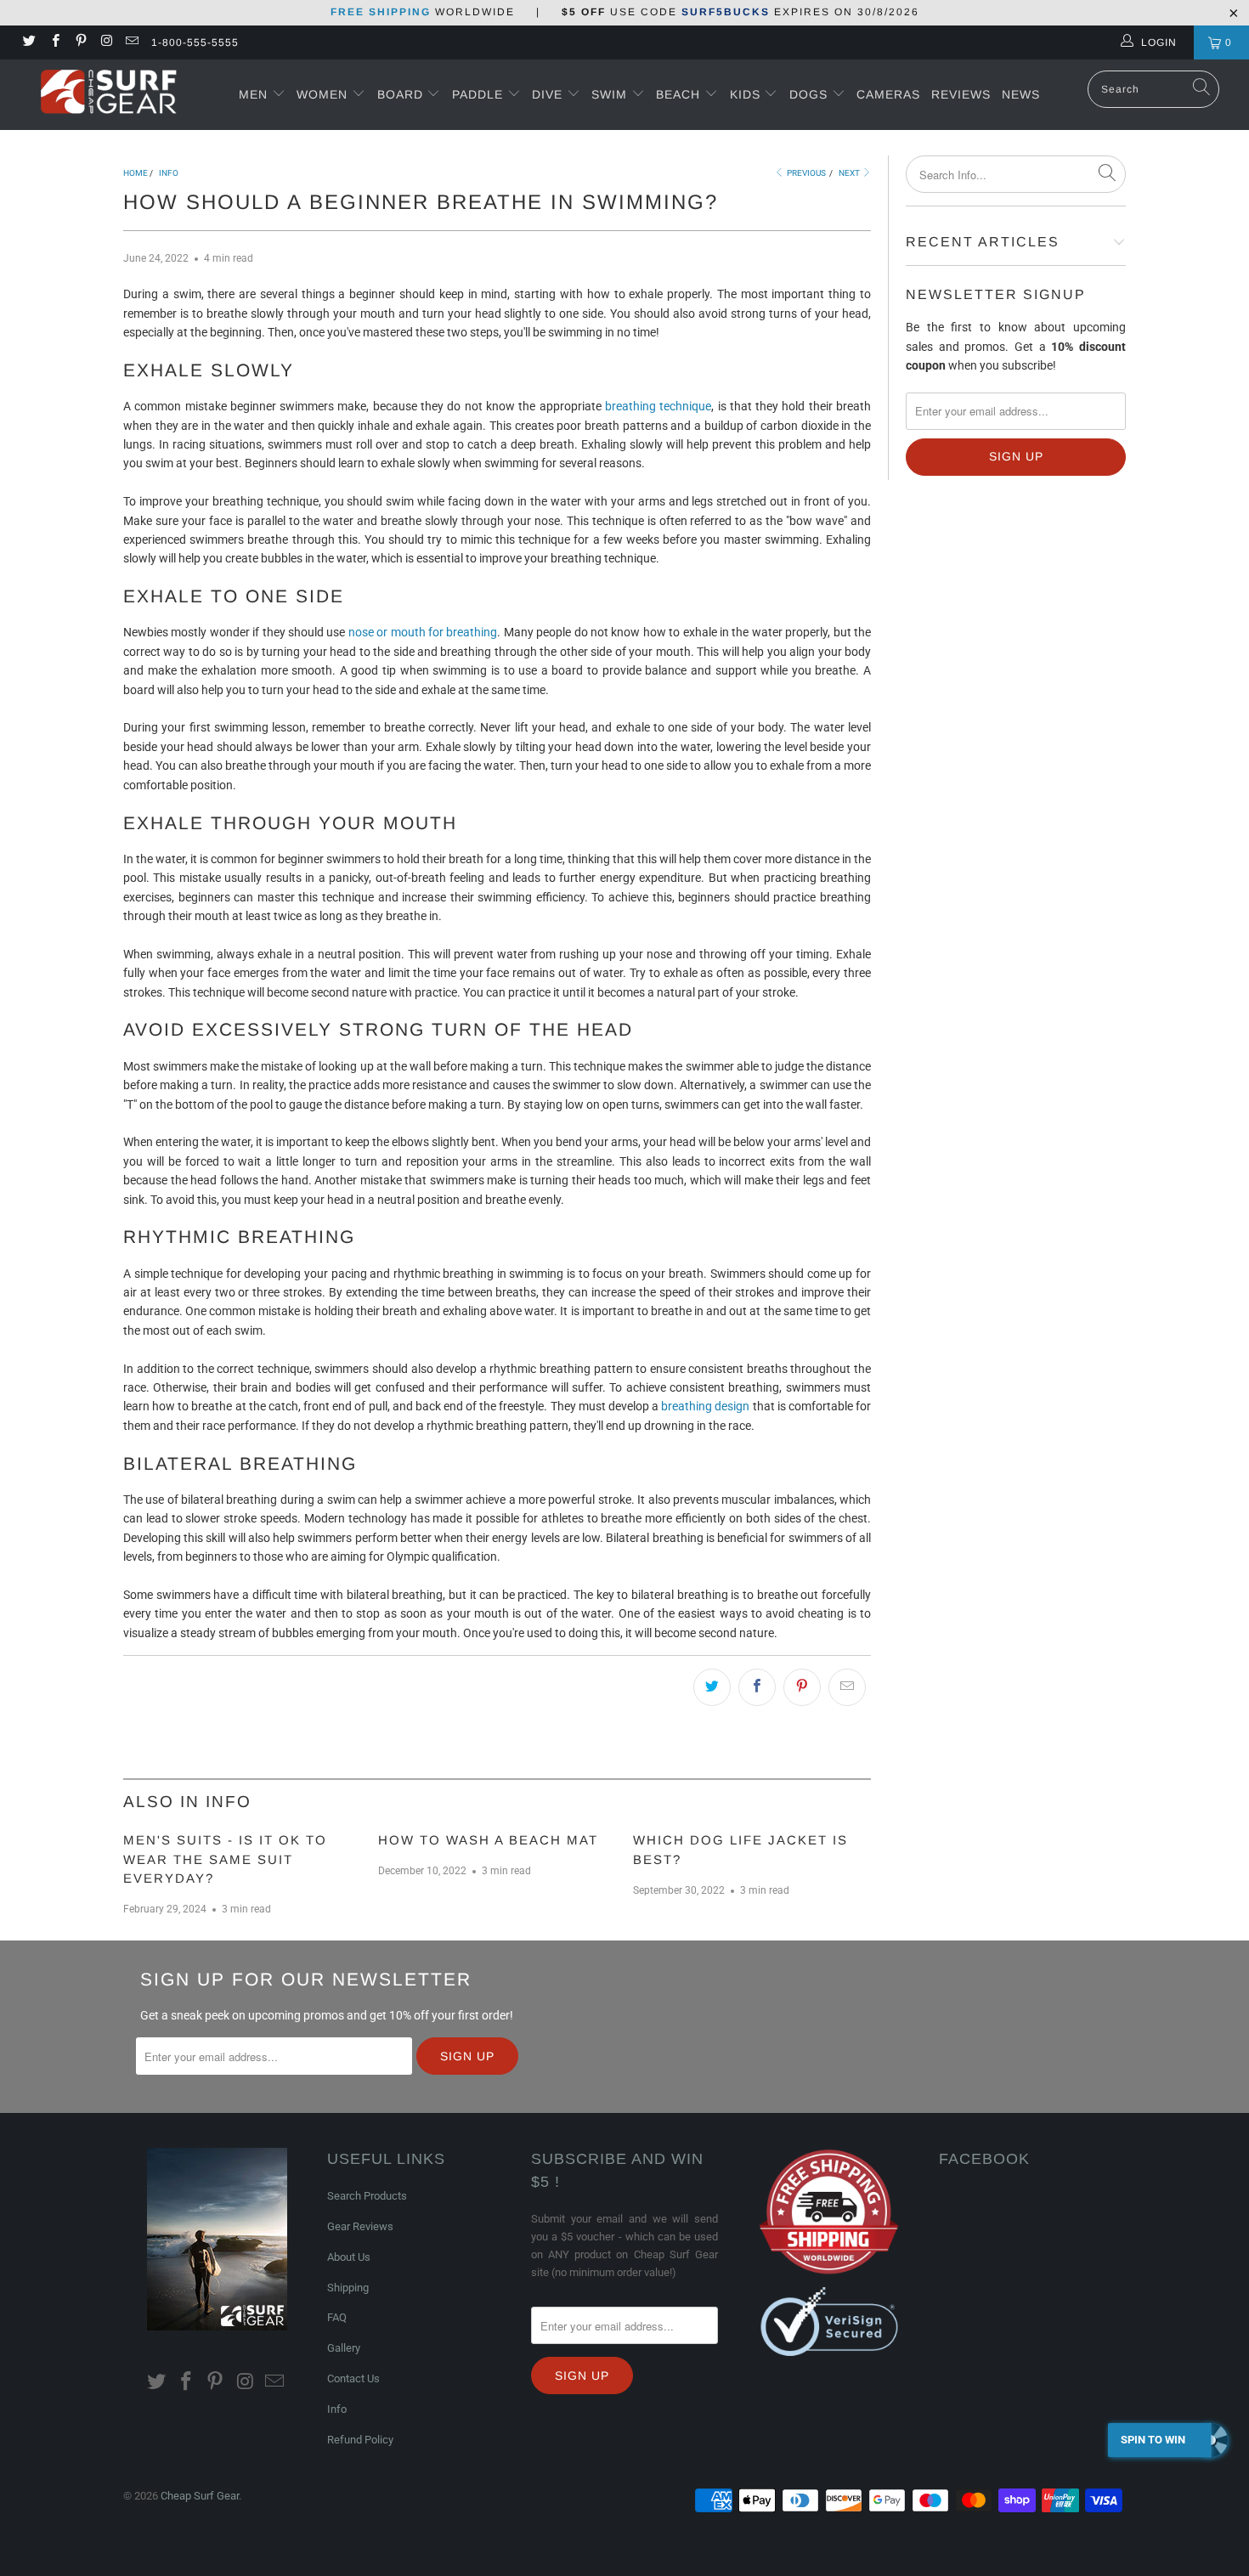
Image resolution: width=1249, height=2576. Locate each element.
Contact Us (353, 2378)
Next (850, 173)
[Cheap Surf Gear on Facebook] (54, 42)
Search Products (367, 2196)
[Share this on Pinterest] (802, 1687)
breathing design (705, 1406)
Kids (747, 94)
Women (322, 94)
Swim (611, 94)
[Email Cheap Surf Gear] (131, 42)
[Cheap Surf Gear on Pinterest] (80, 42)
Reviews (961, 94)
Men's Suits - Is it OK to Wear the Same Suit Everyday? (225, 1859)
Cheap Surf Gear (200, 2496)
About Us (349, 2257)
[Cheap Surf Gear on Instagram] (106, 42)
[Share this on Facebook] (757, 1687)
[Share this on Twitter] (712, 1687)
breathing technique (658, 406)
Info (337, 2409)
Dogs (811, 94)
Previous (805, 173)
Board (400, 94)
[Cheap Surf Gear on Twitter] (28, 42)
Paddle (478, 94)
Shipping (348, 2288)
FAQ (337, 2317)
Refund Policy (360, 2440)
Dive (547, 94)
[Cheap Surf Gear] (108, 94)
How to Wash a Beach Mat (488, 1840)
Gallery (344, 2348)
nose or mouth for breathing (423, 632)
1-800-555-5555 (195, 42)
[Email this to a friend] (847, 1687)
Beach (680, 94)
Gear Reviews (360, 2226)
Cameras (888, 94)
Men (253, 94)
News (1021, 94)
